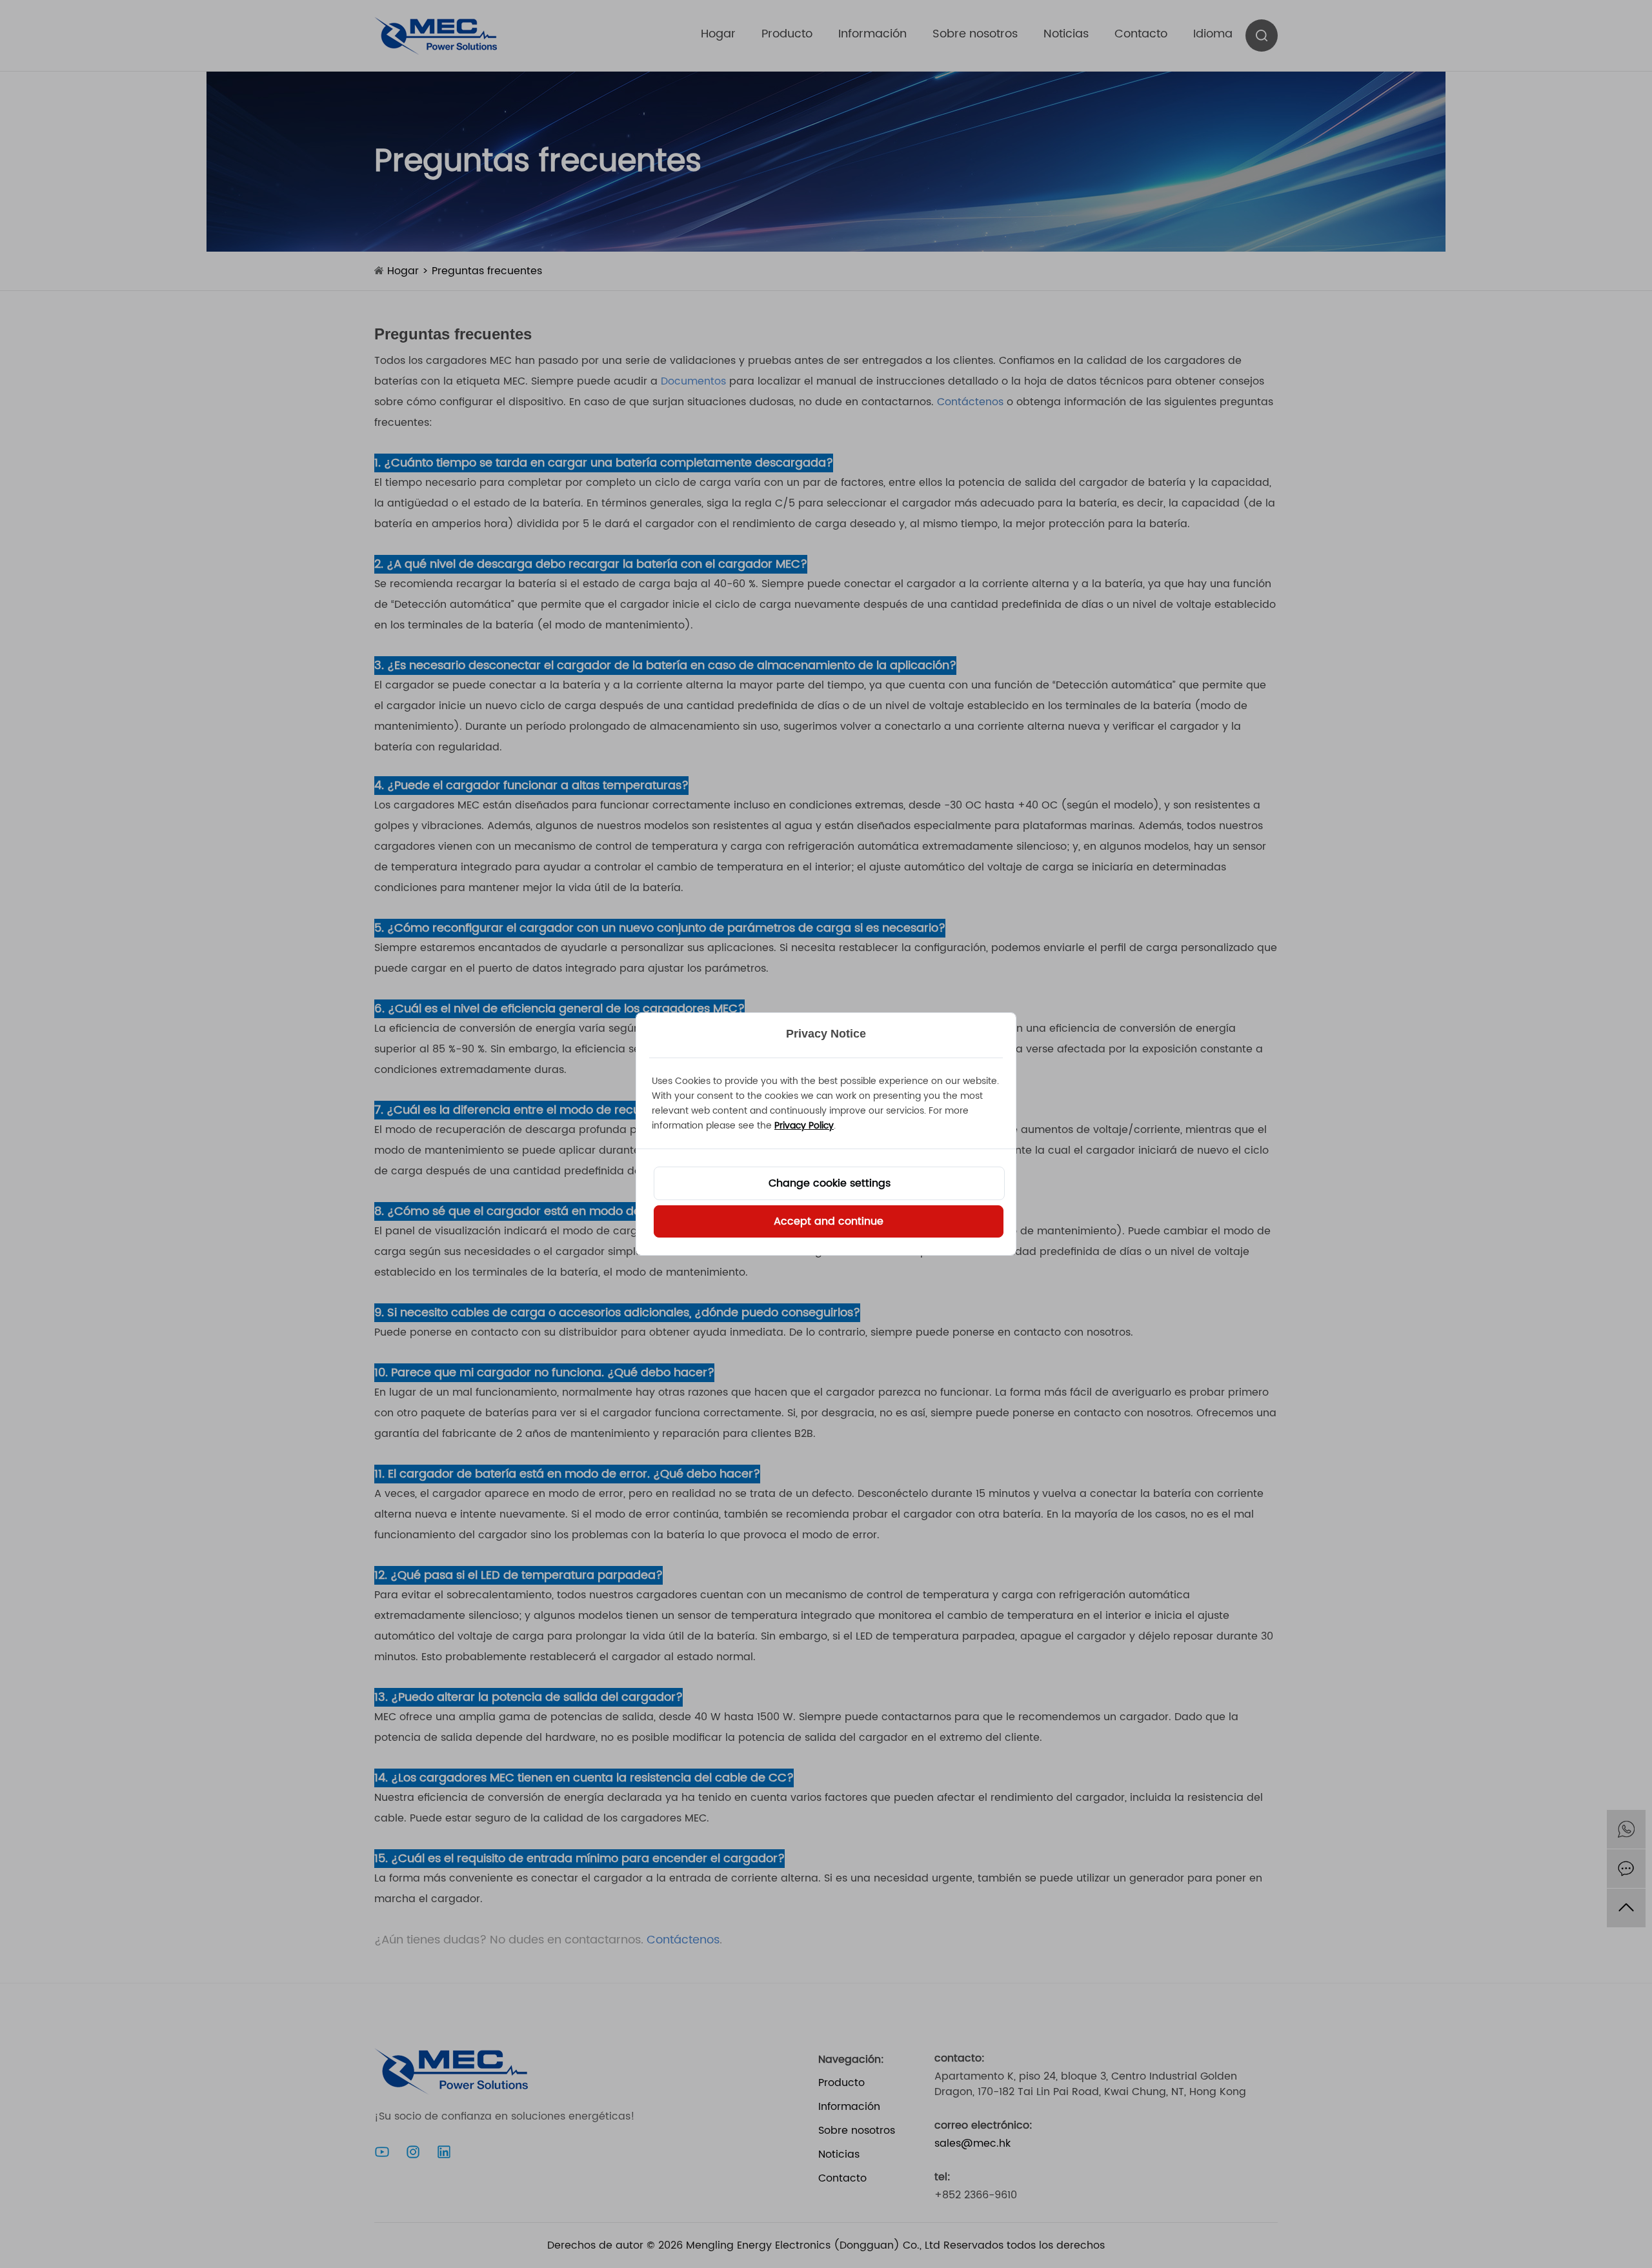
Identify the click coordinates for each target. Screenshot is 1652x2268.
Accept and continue (829, 1221)
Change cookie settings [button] (830, 1183)
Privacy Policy (804, 1126)
